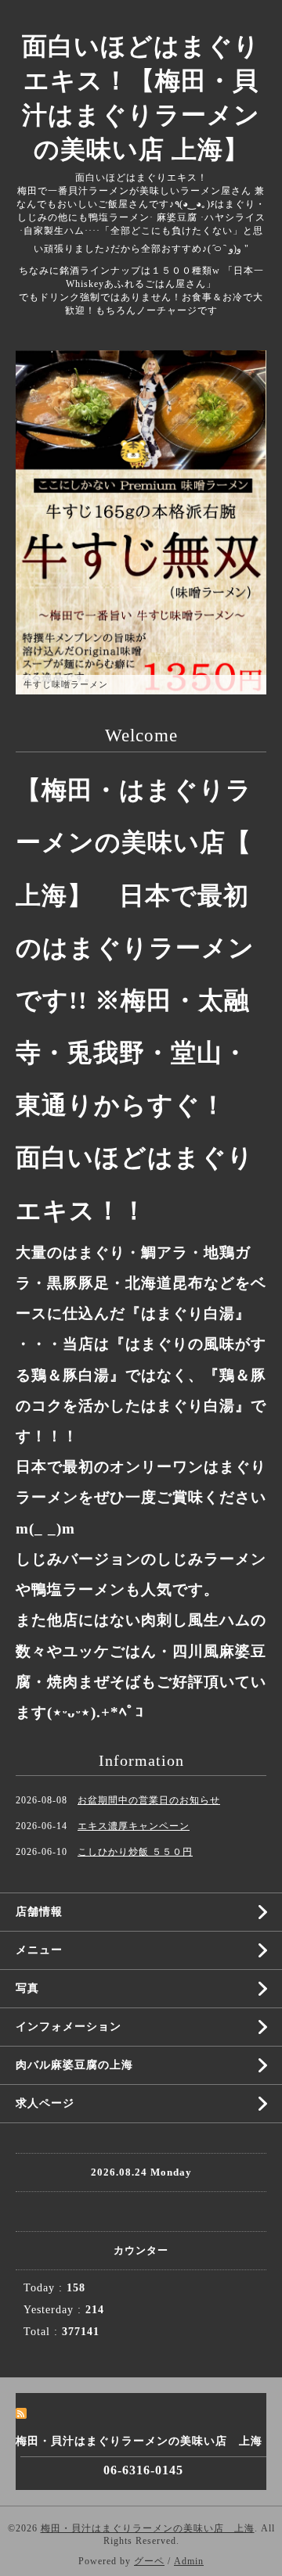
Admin (189, 2561)
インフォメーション (69, 2027)
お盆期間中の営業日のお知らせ (149, 1800)
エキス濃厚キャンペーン (134, 1826)
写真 (27, 1988)
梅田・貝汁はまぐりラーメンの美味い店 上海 (148, 2528)
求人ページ (45, 2103)
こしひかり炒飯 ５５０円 (135, 1852)
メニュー (39, 1950)
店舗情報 (39, 1912)
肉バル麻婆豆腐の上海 (74, 2065)
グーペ (149, 2561)
